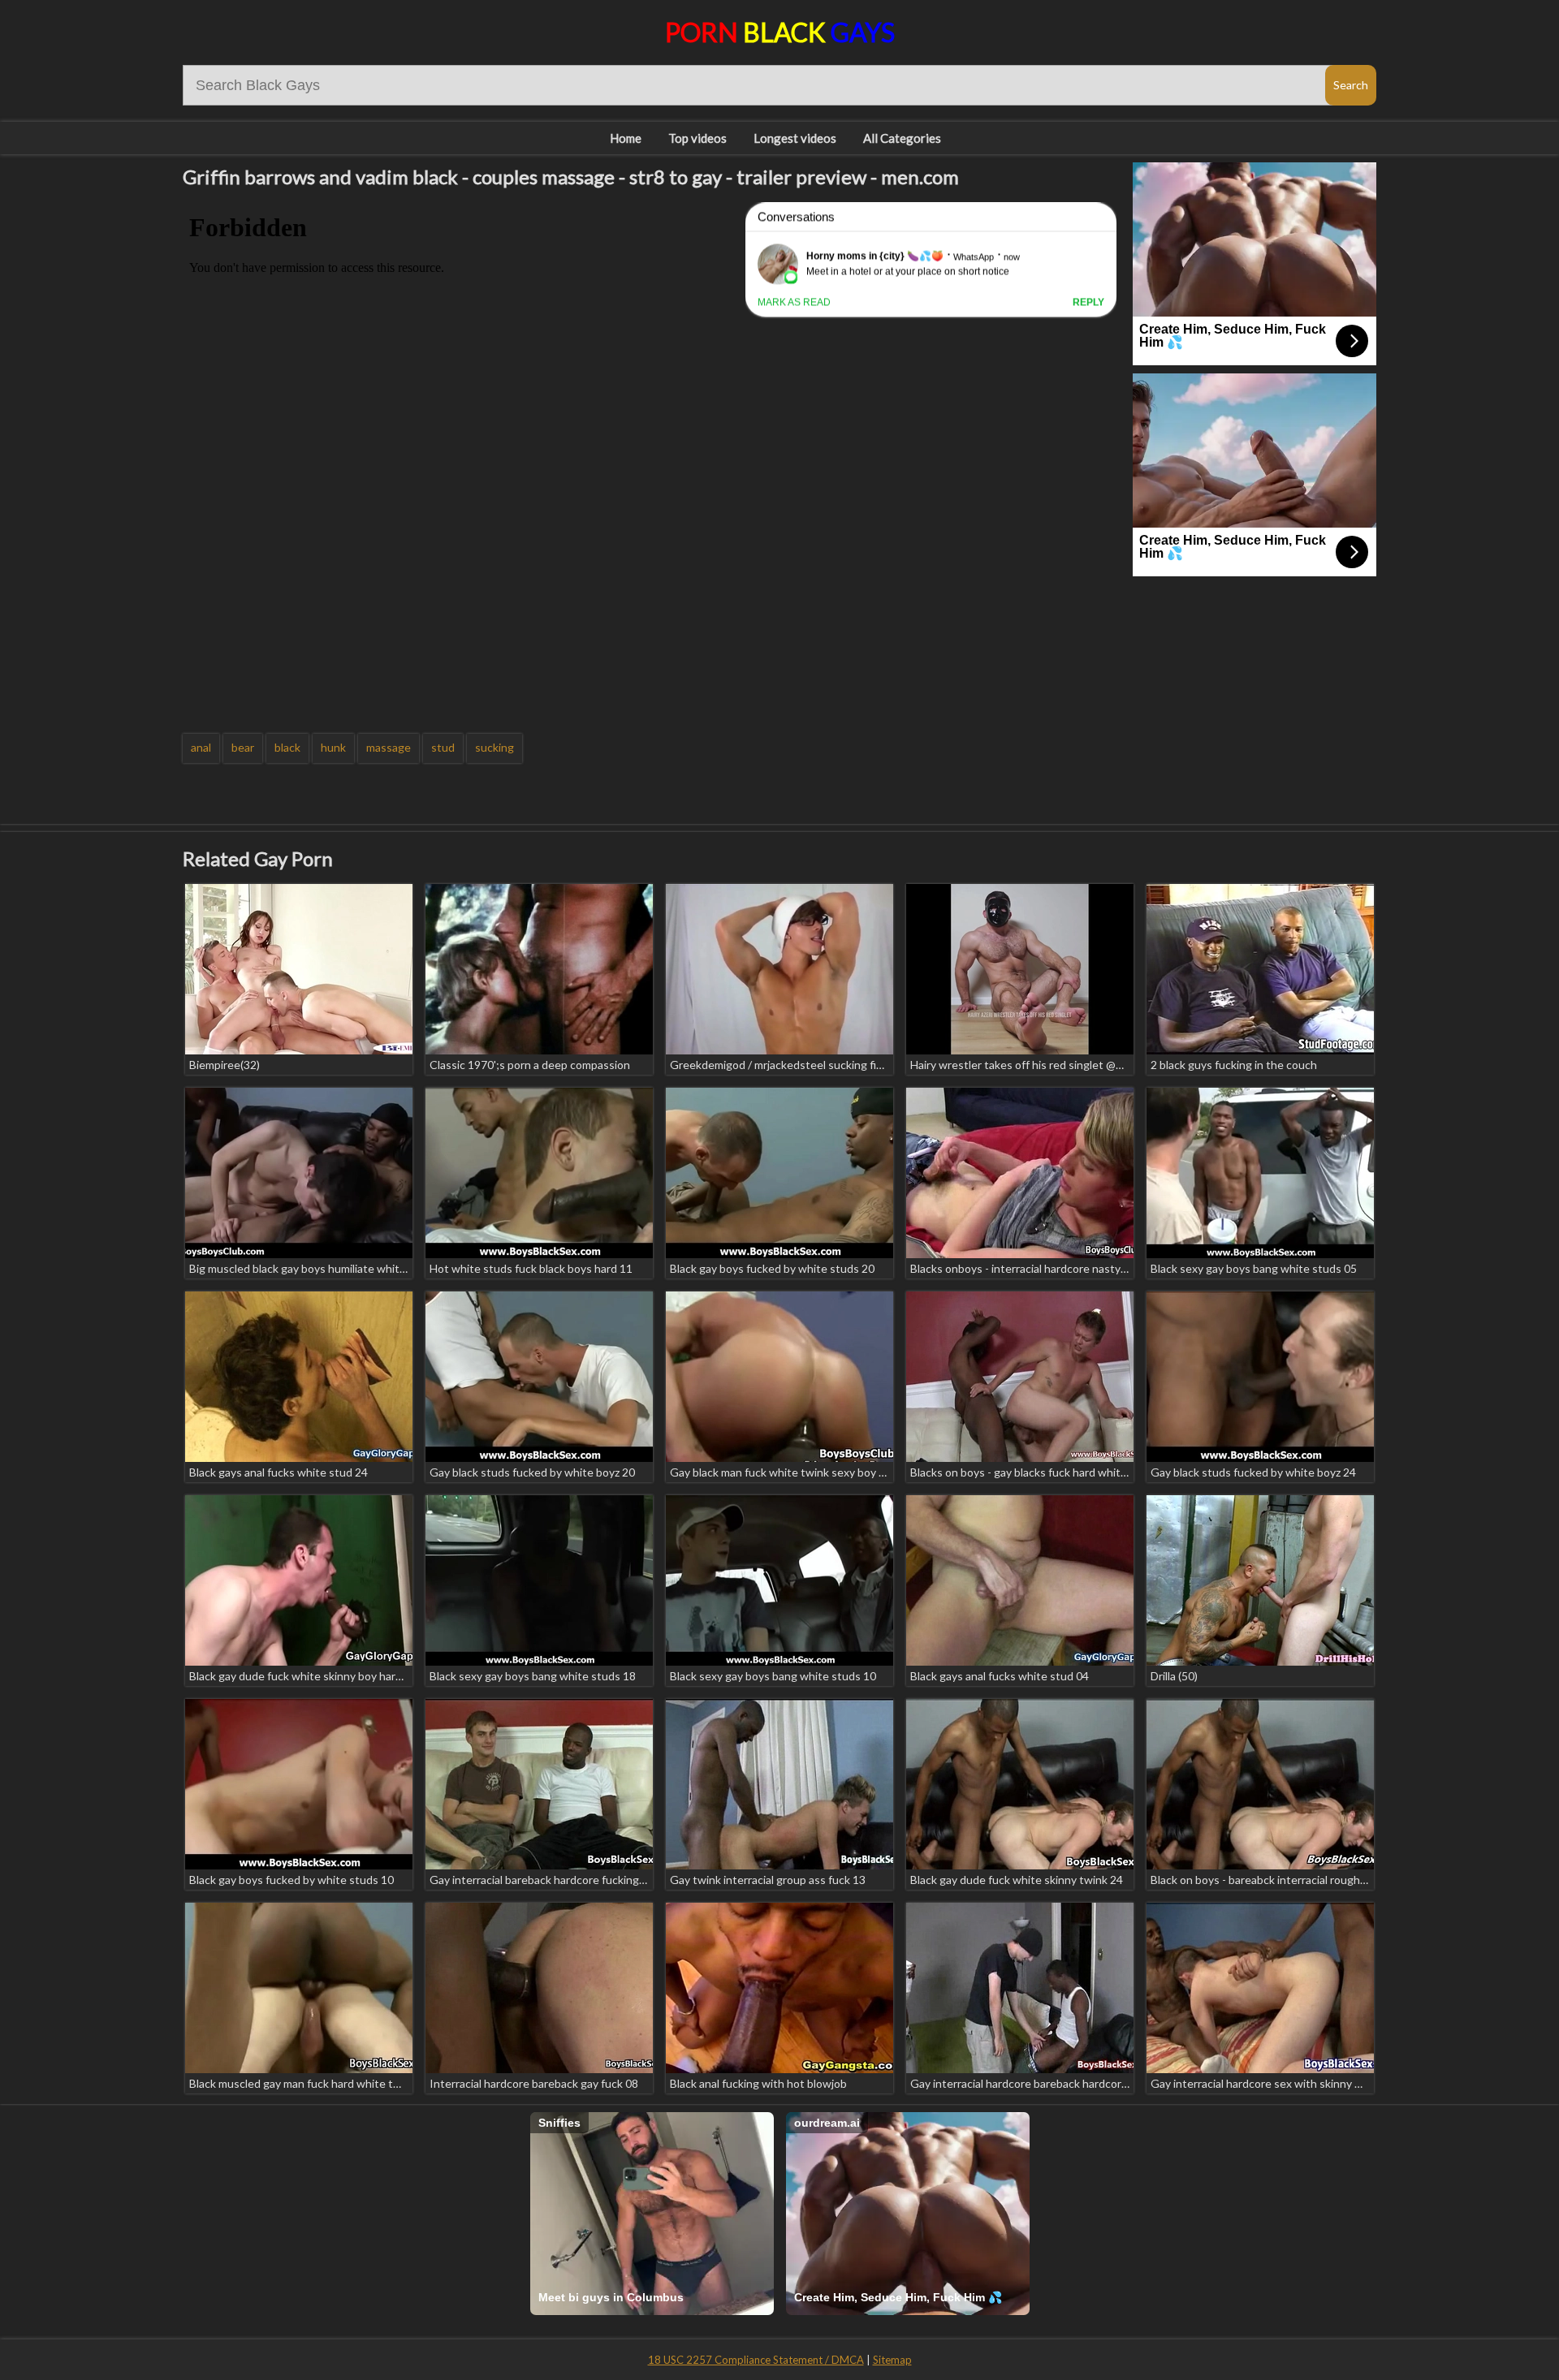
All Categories (902, 138)
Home (626, 138)
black (287, 747)
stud (443, 747)
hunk (333, 747)
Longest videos (795, 138)
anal (201, 747)
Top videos (697, 138)
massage (389, 747)
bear (243, 747)
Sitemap (892, 2360)
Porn (780, 32)
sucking (494, 747)
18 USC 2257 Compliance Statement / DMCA (756, 2360)
